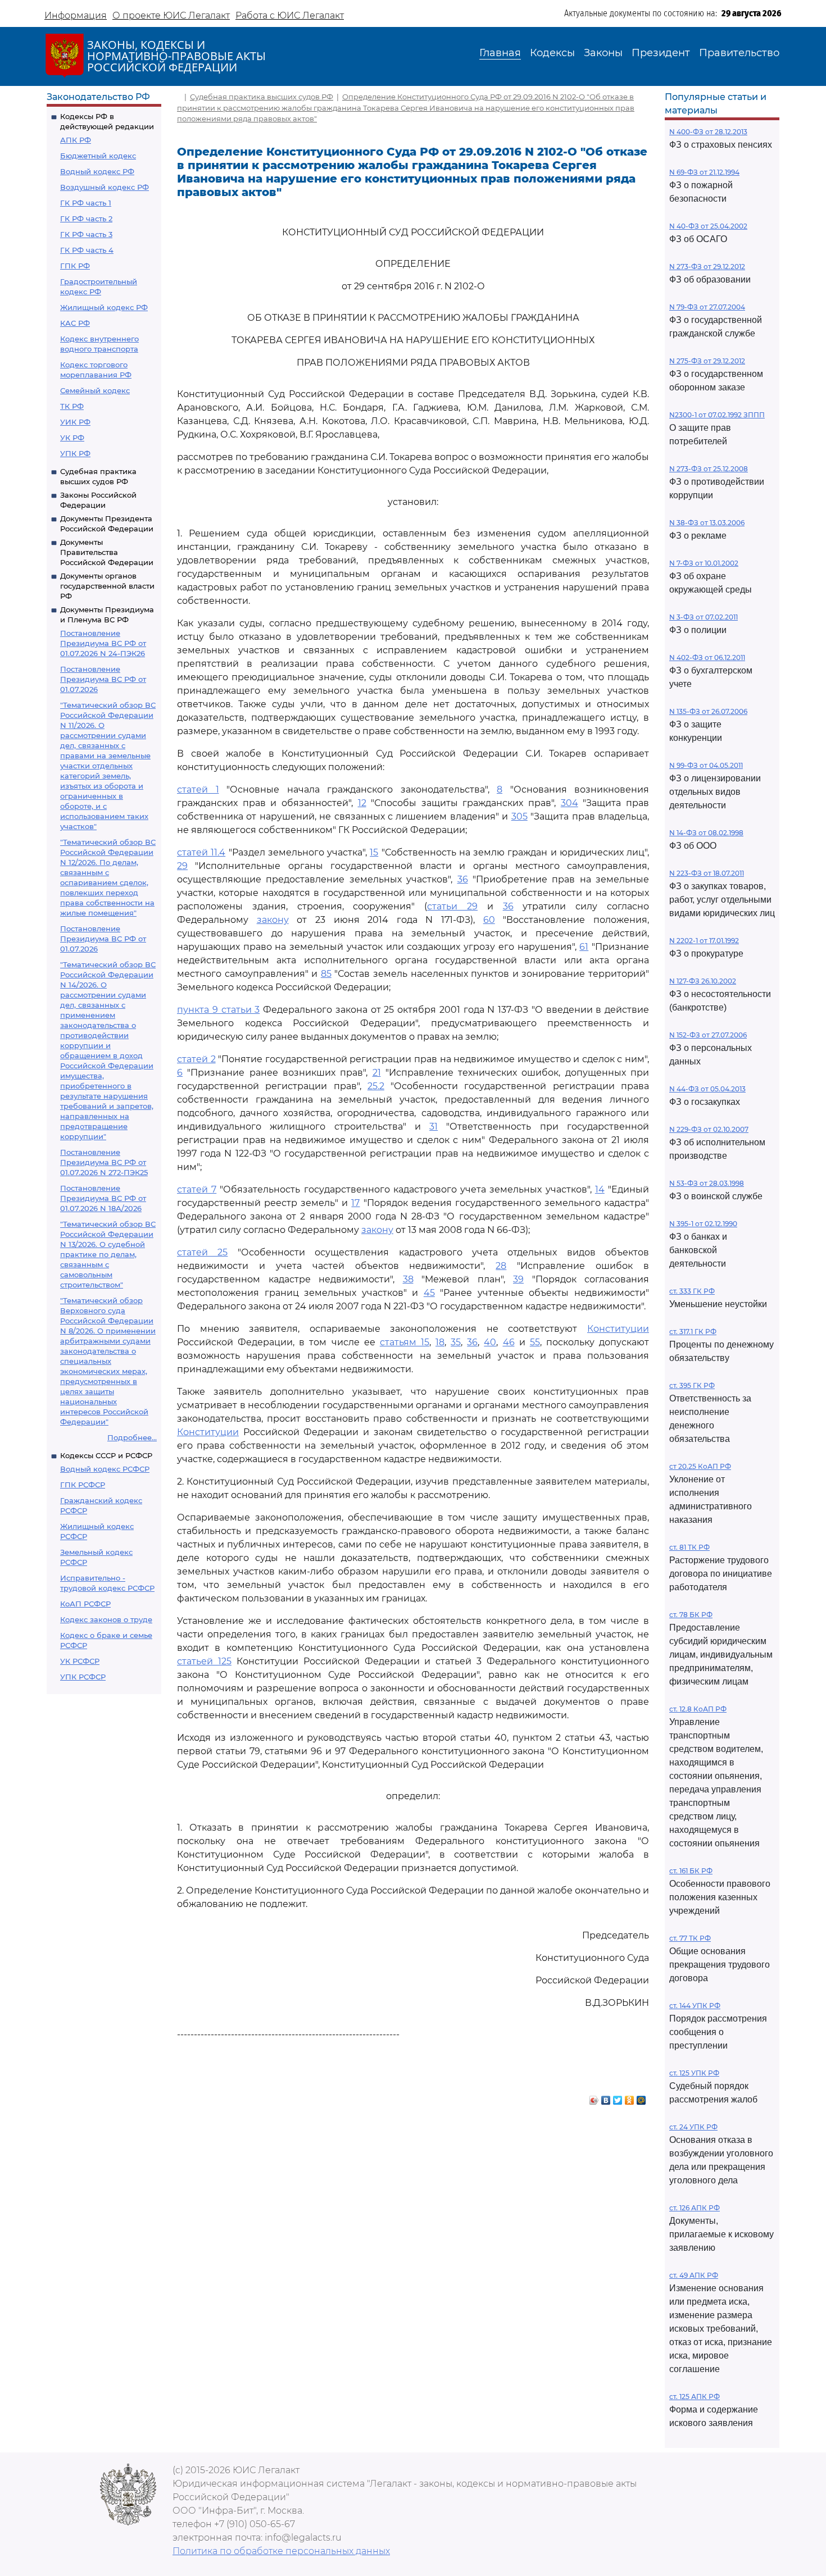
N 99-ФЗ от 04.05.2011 (706, 765)
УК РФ (72, 438)
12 (362, 803)
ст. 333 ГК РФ (692, 1291)
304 (569, 803)
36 (463, 879)
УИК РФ (75, 422)
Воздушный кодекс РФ (105, 187)
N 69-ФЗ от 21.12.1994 (704, 172)
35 (456, 1342)
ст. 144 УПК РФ (695, 2006)
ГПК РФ (75, 266)
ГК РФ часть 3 (86, 234)
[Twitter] (618, 2097)
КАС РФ (75, 323)
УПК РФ (75, 453)
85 (326, 974)
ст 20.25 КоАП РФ (700, 1466)
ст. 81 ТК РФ (689, 1547)
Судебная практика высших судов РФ (262, 97)
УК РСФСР (80, 1661)
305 (519, 816)
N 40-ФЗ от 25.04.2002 (708, 226)
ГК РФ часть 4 (87, 250)
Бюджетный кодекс (98, 156)
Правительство (739, 53)
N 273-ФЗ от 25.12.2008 (709, 469)
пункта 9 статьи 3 (218, 1010)
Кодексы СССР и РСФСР (106, 1455)
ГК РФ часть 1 (86, 203)
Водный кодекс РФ (97, 171)
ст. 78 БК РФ (691, 1615)
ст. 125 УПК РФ (694, 2073)
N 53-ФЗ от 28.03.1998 (707, 1183)
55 (535, 1342)
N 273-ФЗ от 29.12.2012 (707, 267)
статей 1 (198, 789)
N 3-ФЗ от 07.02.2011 (704, 617)
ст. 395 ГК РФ (692, 1385)
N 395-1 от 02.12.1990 (703, 1224)
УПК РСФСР (83, 1677)
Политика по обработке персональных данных (281, 2551)
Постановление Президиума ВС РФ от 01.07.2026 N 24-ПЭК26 (103, 643)
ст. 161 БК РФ (691, 1871)
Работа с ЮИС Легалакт (290, 15)
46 (509, 1342)
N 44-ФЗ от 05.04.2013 (707, 1089)
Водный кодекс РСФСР (105, 1469)
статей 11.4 (201, 852)
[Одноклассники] (630, 2097)
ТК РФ (72, 406)
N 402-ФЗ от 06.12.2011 (707, 657)
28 (501, 1266)
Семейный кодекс (95, 390)
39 (518, 1279)
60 (489, 920)
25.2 (376, 1086)
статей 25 (202, 1252)
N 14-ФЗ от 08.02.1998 (706, 833)
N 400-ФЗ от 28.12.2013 (708, 132)
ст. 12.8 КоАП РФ (698, 1709)
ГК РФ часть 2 (86, 219)
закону (273, 920)
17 (355, 1203)
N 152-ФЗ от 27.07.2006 (708, 1035)
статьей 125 (204, 1661)
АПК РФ (76, 140)
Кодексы (552, 53)
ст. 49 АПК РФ (694, 2275)
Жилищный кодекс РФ (104, 307)
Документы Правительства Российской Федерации (107, 552)
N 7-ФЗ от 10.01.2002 (704, 563)
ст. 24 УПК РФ (693, 2127)
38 (408, 1279)
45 (429, 1293)
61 (584, 947)
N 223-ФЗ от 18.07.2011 (707, 873)
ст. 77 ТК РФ (690, 1938)
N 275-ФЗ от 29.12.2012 (707, 361)
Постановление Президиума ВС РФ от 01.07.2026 (103, 679)
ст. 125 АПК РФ (695, 2397)
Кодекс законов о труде (106, 1619)
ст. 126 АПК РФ (695, 2208)
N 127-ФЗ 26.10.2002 (703, 981)
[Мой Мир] (641, 2097)
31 (434, 1127)
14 (600, 1189)
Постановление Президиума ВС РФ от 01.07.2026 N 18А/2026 (103, 1198)
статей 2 (196, 1059)
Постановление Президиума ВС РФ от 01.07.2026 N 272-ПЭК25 (104, 1162)
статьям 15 (405, 1342)
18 (440, 1342)
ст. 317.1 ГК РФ (693, 1332)
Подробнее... (132, 1437)
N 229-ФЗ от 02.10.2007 (709, 1129)
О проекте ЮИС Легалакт (171, 15)
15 (374, 852)
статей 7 (197, 1189)
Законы (603, 53)
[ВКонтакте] (606, 2097)
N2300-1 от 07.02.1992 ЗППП (717, 415)
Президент (661, 53)
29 (182, 866)
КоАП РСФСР (85, 1604)
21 (377, 1073)
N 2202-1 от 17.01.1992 (704, 941)
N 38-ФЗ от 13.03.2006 (707, 523)
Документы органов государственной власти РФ (107, 586)
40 (490, 1342)
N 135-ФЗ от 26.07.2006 (708, 711)
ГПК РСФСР (83, 1485)
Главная (500, 53)
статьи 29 (452, 906)
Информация (76, 15)
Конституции (618, 1329)
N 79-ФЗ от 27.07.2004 (707, 307)
